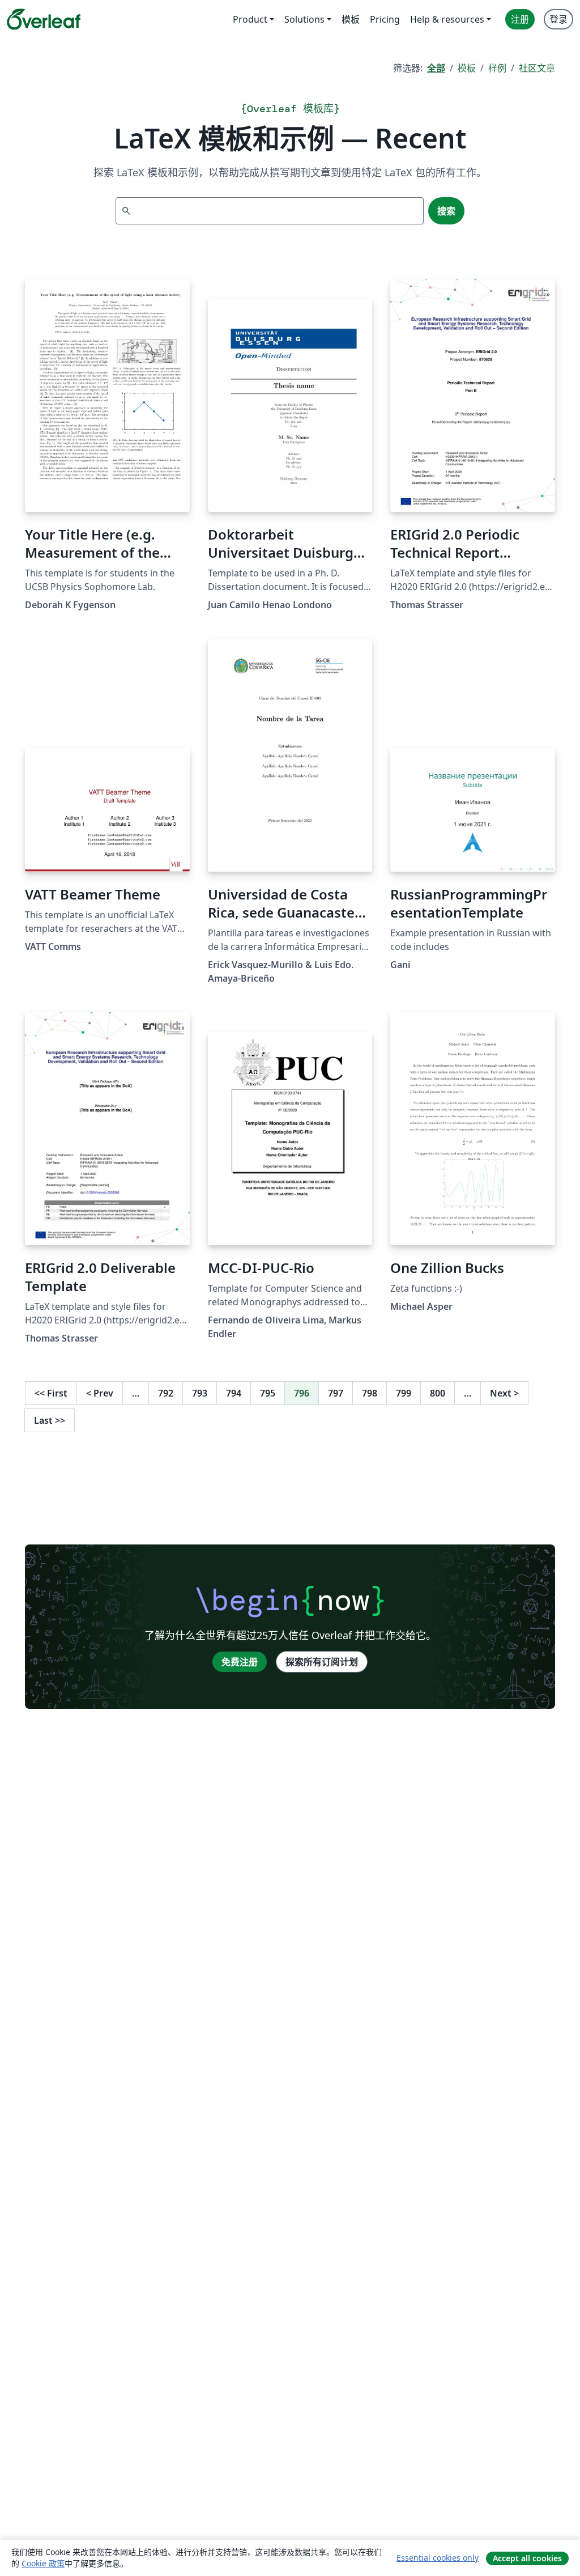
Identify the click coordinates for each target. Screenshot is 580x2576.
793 (200, 1393)
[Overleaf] (44, 19)
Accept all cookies (527, 2558)
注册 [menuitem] (520, 19)
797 (336, 1393)
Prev (100, 1393)
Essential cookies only (438, 2558)
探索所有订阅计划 (322, 1662)
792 (166, 1393)
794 (234, 1393)
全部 (436, 68)
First (51, 1393)
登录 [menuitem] (558, 19)
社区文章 (537, 68)
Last (50, 1420)
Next (504, 1393)
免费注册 (240, 1662)
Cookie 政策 (43, 2563)
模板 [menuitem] (351, 19)
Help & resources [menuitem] (447, 19)
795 (268, 1393)
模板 (467, 68)
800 (438, 1393)
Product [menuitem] (250, 19)
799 (404, 1393)
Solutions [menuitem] (304, 19)
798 (370, 1393)
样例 (497, 68)
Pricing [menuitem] (385, 19)
